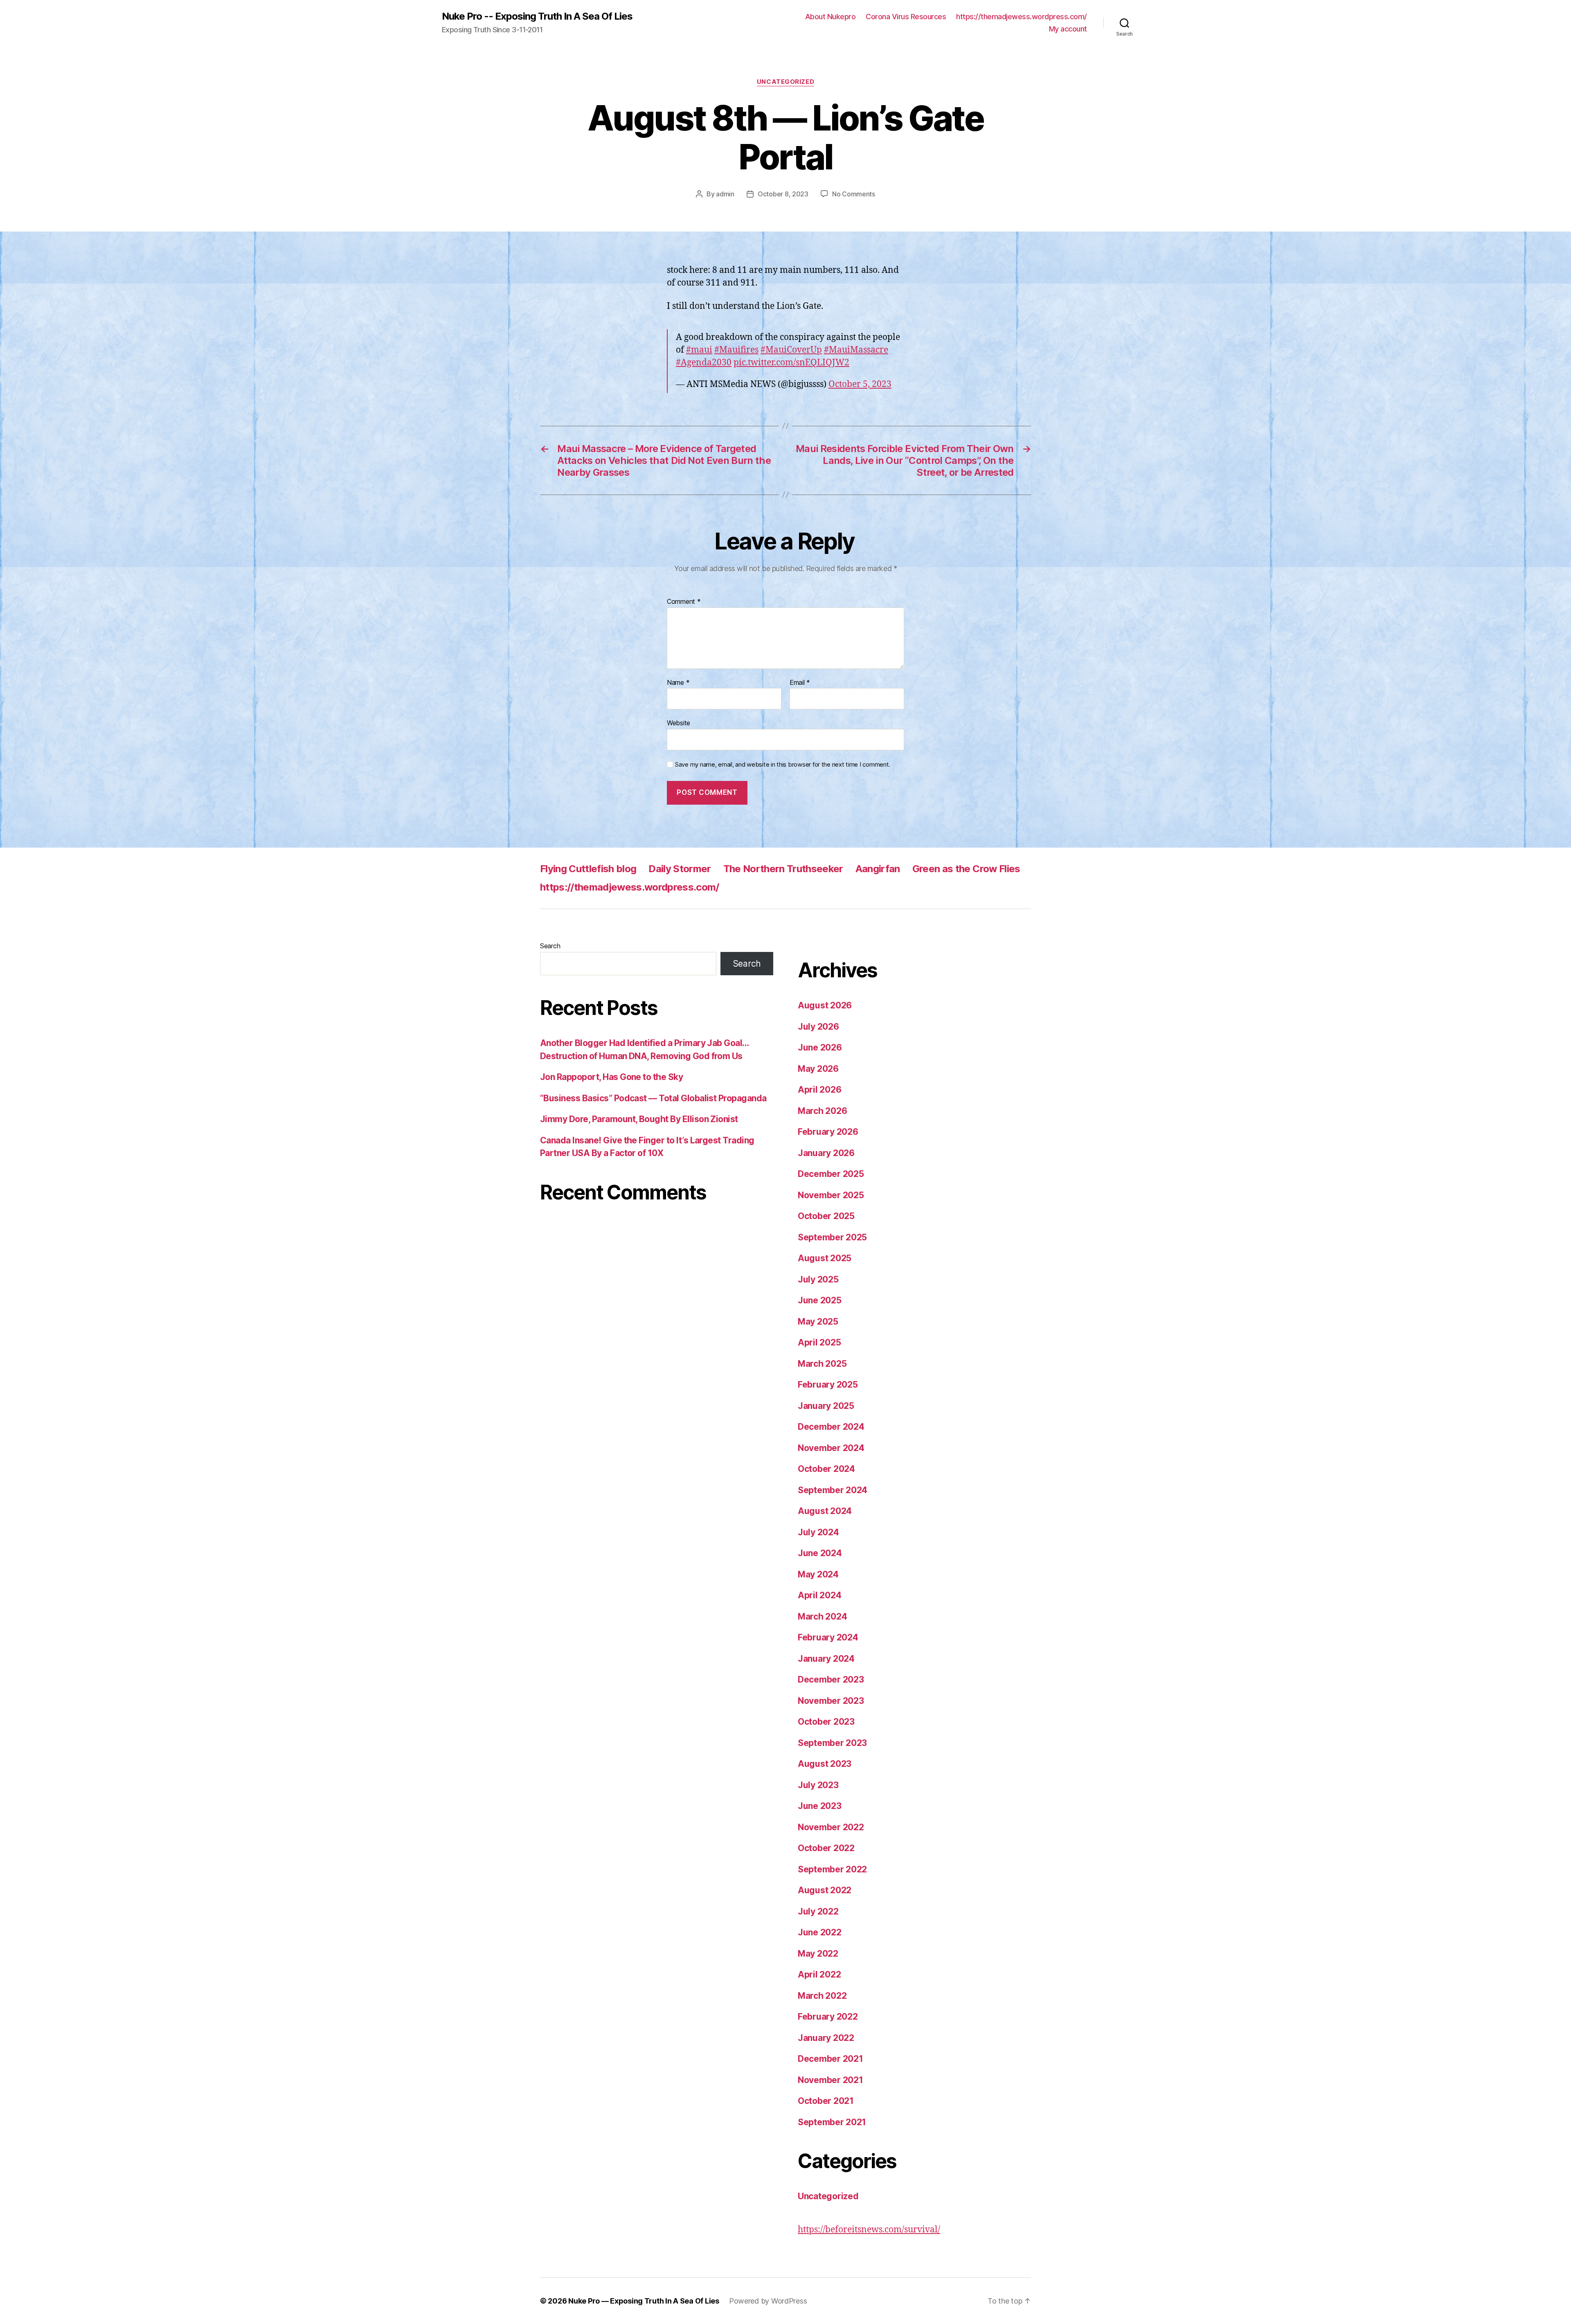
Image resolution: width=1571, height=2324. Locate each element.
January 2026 (826, 1153)
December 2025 (831, 1174)
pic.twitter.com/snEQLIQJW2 (791, 363)
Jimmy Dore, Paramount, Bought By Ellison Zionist (639, 1119)
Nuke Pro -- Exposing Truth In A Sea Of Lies (537, 16)
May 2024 (818, 1574)
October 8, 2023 (783, 194)
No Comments (854, 194)
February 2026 (828, 1132)
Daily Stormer (680, 869)
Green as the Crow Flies (966, 869)
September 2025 (832, 1237)
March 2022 (822, 1996)
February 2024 (828, 1637)
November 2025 (831, 1195)
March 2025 (822, 1364)
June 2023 (820, 1806)
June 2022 (820, 1932)
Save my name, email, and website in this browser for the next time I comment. (783, 765)
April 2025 (819, 1342)
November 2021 (831, 2080)
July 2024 (818, 1532)
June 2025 (820, 1300)
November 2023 (831, 1701)
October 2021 (826, 2101)
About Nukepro (831, 17)
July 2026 (818, 1027)
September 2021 (832, 2122)
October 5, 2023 (860, 384)
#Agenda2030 (704, 363)
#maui (699, 350)
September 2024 (833, 1490)
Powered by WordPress (768, 2301)
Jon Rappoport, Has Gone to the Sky (611, 1077)
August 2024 (825, 1511)
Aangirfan (878, 869)
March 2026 (822, 1111)
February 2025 (828, 1385)
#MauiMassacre (856, 350)
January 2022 (826, 2038)
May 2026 (818, 1069)
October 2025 (826, 1216)
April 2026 (819, 1090)
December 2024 (831, 1427)
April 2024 (819, 1595)
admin (725, 194)
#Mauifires (736, 350)
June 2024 (820, 1553)
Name (678, 683)
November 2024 (831, 1448)
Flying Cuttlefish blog (588, 869)
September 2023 (832, 1743)
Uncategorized (785, 82)
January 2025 (826, 1406)
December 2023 (831, 1679)
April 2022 (819, 1974)
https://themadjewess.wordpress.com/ (1022, 17)
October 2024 (826, 1469)
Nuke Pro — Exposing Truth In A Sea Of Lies (644, 2301)
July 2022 (818, 1911)
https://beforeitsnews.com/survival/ (869, 2230)
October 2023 (826, 1722)
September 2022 (832, 1869)
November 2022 (831, 1827)
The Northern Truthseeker (783, 869)
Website (679, 723)
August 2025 (825, 1258)
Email (800, 683)
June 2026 (820, 1047)
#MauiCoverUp (791, 350)
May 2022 (818, 1954)
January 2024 (826, 1659)
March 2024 (822, 1616)
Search (550, 946)
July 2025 (818, 1279)
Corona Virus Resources (906, 17)
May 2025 (818, 1322)
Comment (684, 602)
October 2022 (826, 1848)
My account (1068, 29)
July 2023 (818, 1785)
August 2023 (825, 1764)
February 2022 (828, 2017)
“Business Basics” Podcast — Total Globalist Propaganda (653, 1098)
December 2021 (831, 2059)
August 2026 (825, 1005)
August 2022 (825, 1890)
